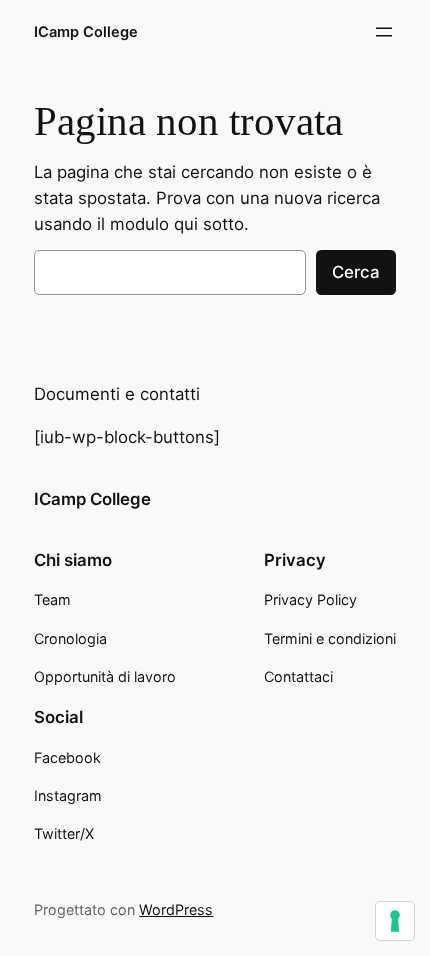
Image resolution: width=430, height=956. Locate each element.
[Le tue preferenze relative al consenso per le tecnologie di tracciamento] (395, 921)
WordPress (176, 909)
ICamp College (86, 32)
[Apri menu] (384, 32)
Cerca (356, 272)
